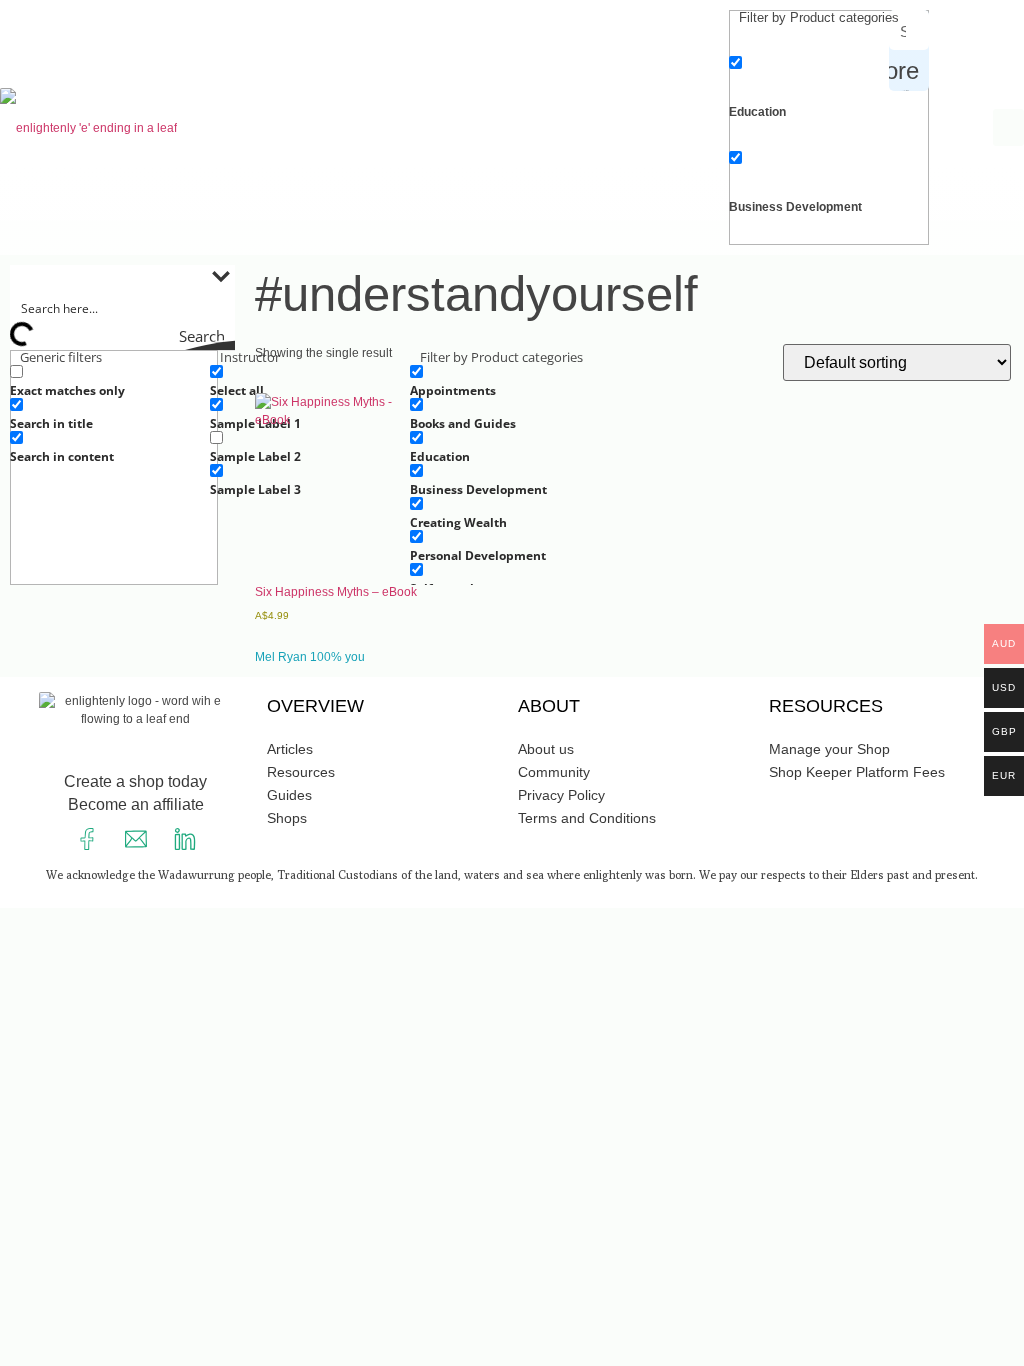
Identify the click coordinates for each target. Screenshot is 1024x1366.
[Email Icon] (136, 839)
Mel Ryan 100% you (310, 657)
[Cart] (956, 122)
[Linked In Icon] (185, 839)
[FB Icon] (87, 839)
